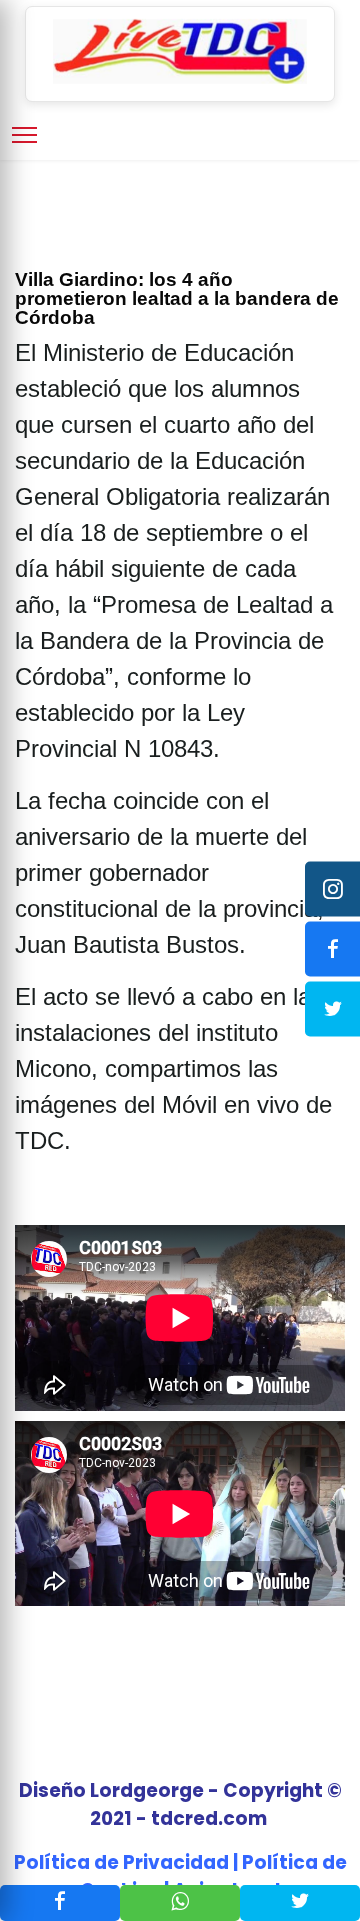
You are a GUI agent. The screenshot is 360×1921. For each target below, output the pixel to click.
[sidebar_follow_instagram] (332, 888)
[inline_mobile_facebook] (60, 1903)
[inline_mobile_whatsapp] (180, 1903)
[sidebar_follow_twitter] (332, 1008)
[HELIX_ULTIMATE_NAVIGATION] (24, 135)
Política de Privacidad (121, 1862)
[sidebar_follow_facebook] (332, 948)
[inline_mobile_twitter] (300, 1903)
